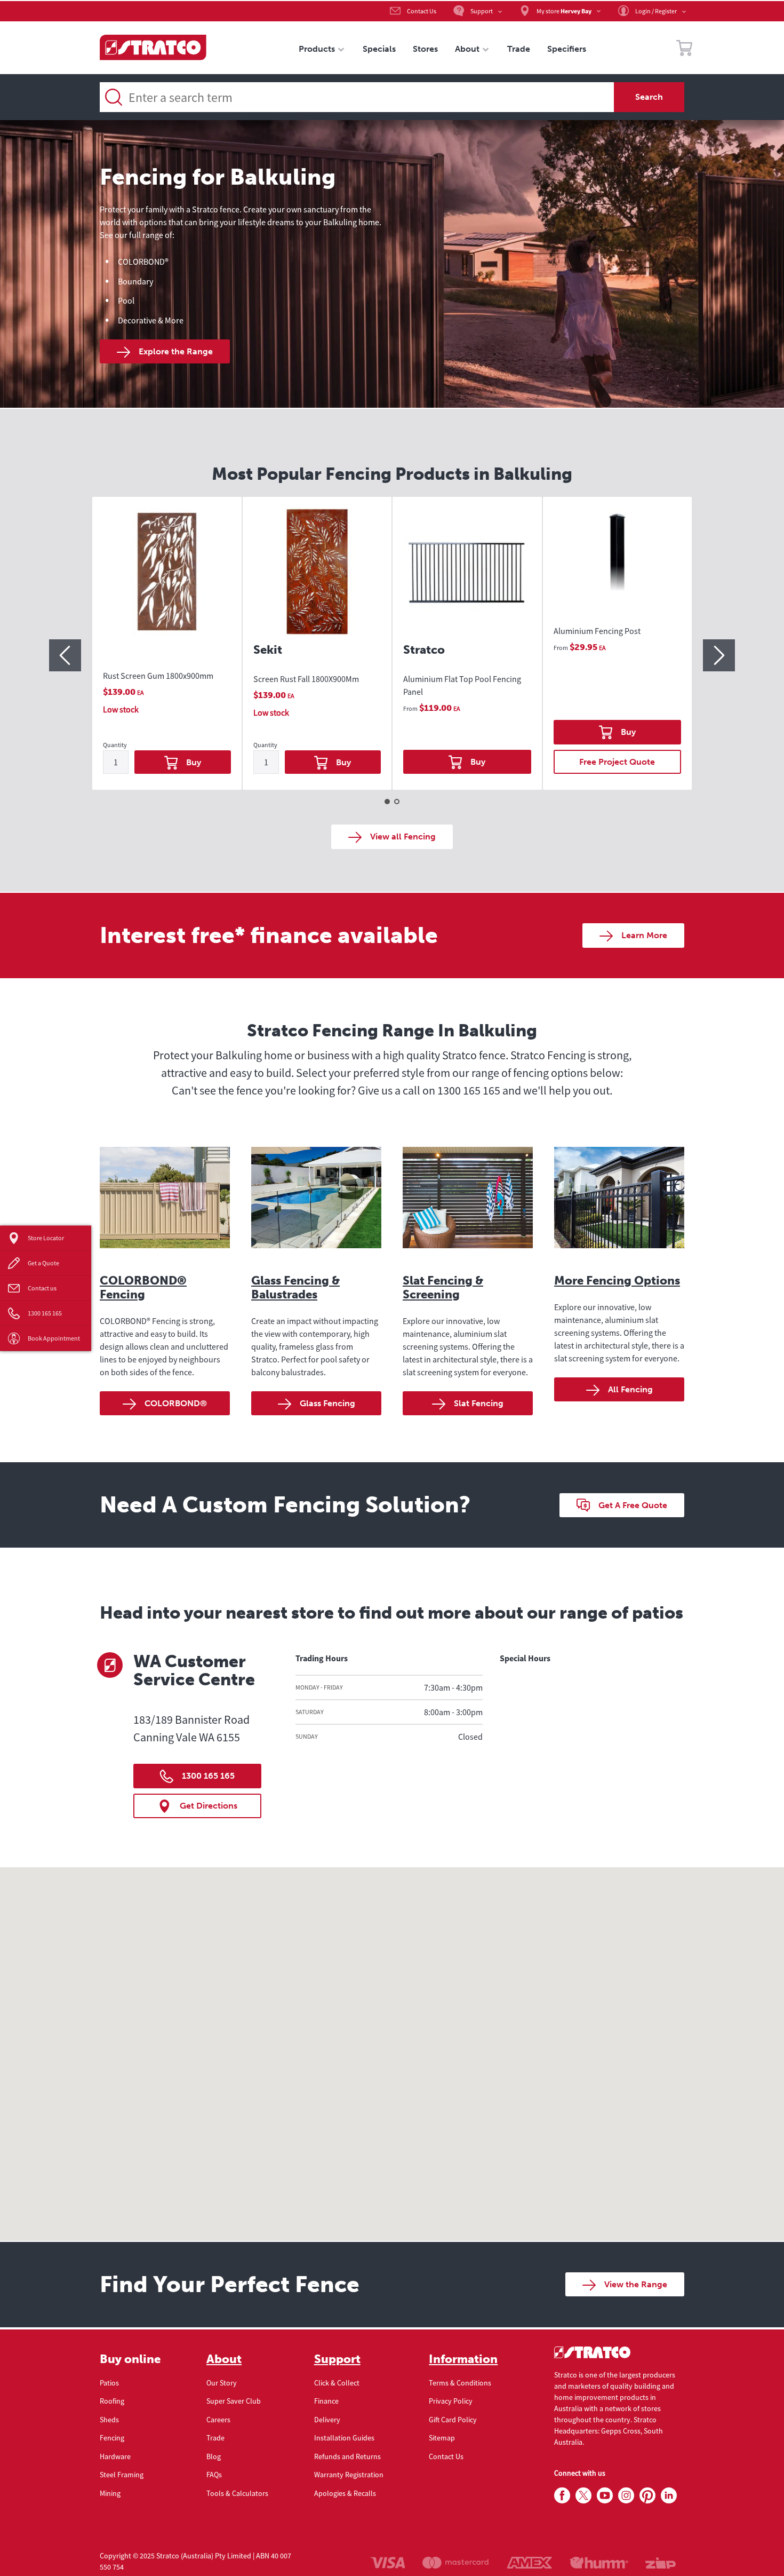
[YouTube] (605, 2496)
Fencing (112, 2438)
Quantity (115, 745)
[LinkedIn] (669, 2496)
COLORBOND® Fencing (143, 1287)
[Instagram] (626, 2496)
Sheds (109, 2420)
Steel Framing (122, 2475)
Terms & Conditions (460, 2383)
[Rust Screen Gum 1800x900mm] (167, 581)
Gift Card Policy (453, 2420)
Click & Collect (337, 2383)
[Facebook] (562, 2496)
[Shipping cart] (684, 50)
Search (649, 97)
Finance (326, 2401)
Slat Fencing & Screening (443, 1287)
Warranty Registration (349, 2475)
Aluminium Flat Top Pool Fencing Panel (462, 685)
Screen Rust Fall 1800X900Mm (306, 679)
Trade (215, 2438)
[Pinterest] (647, 2496)
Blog (214, 2456)
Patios (109, 2383)
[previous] (65, 655)
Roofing (112, 2401)
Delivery (327, 2420)
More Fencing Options (617, 1281)
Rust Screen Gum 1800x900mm (158, 676)
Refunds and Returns (347, 2456)
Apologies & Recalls (345, 2493)
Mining (110, 2493)
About (224, 2359)
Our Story (222, 2383)
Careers (218, 2420)
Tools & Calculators (237, 2493)
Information (463, 2359)
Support (337, 2359)
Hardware (115, 2456)
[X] (583, 2496)
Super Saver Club (234, 2401)
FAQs (214, 2475)
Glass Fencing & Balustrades (295, 1287)
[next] (719, 655)
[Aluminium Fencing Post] (618, 559)
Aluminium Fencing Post (597, 631)
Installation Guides (344, 2438)
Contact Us (446, 2456)
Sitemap (442, 2438)
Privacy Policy (451, 2401)
